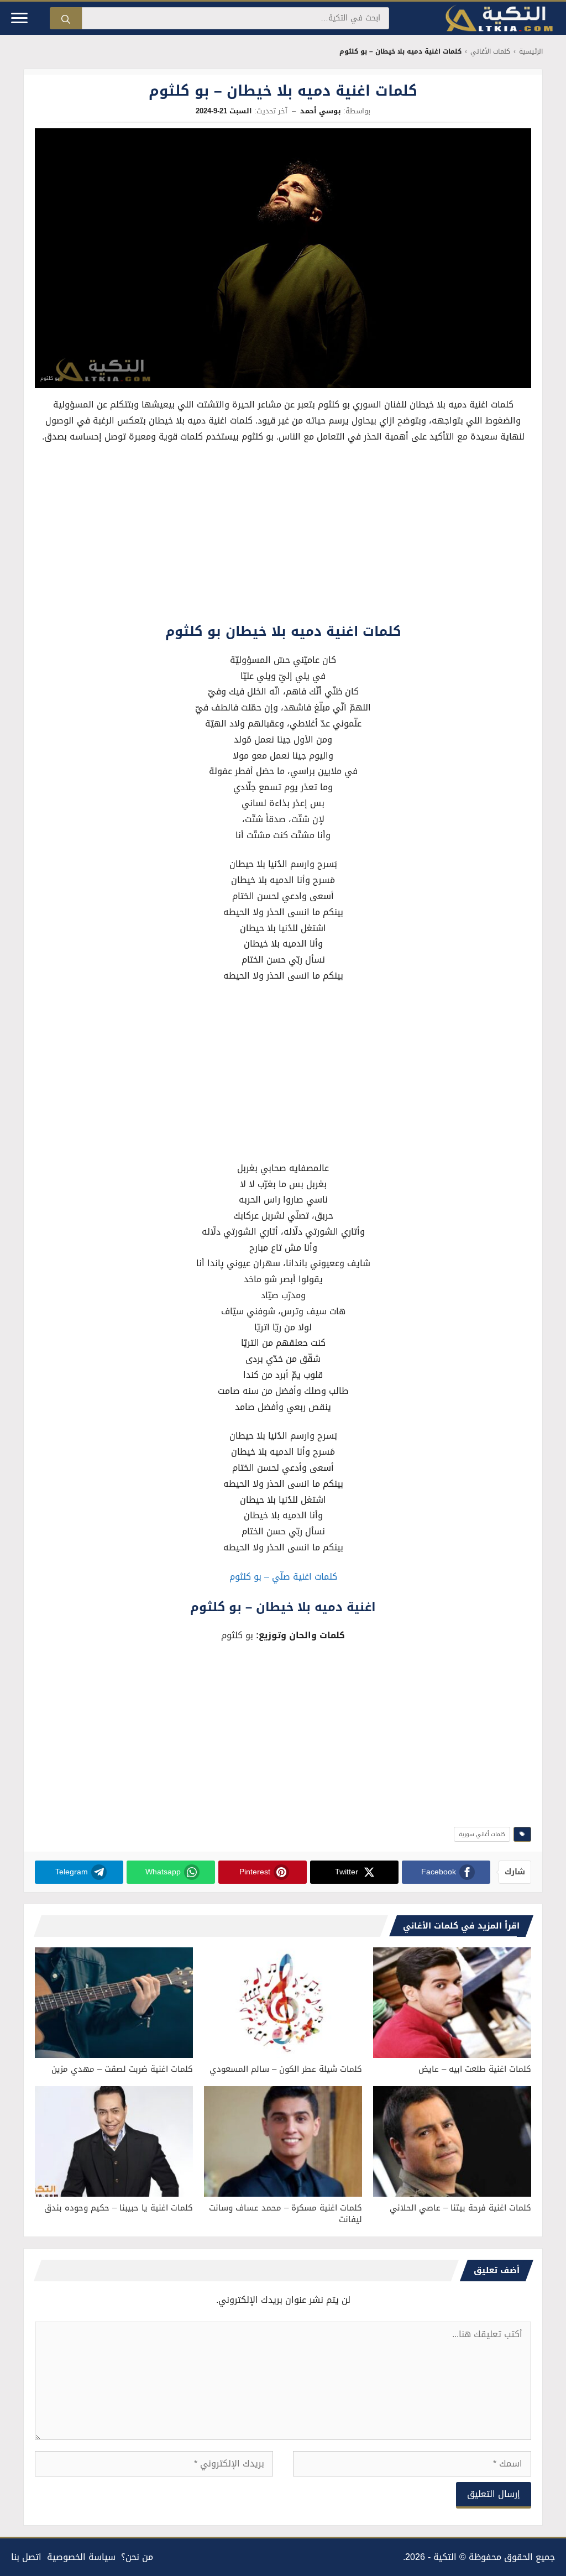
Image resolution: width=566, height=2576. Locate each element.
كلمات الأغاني (490, 52)
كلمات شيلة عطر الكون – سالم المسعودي (286, 2069)
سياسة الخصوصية (81, 2557)
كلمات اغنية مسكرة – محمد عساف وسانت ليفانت (285, 2214)
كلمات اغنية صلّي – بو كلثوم (283, 1577)
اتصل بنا (26, 2557)
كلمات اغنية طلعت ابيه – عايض (475, 2069)
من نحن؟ (137, 2557)
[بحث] (66, 18)
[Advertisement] (283, 536)
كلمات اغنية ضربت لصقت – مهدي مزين (122, 2069)
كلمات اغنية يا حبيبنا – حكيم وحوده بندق (119, 2208)
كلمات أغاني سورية (482, 1834)
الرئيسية (531, 52)
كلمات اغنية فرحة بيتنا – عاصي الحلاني (460, 2208)
